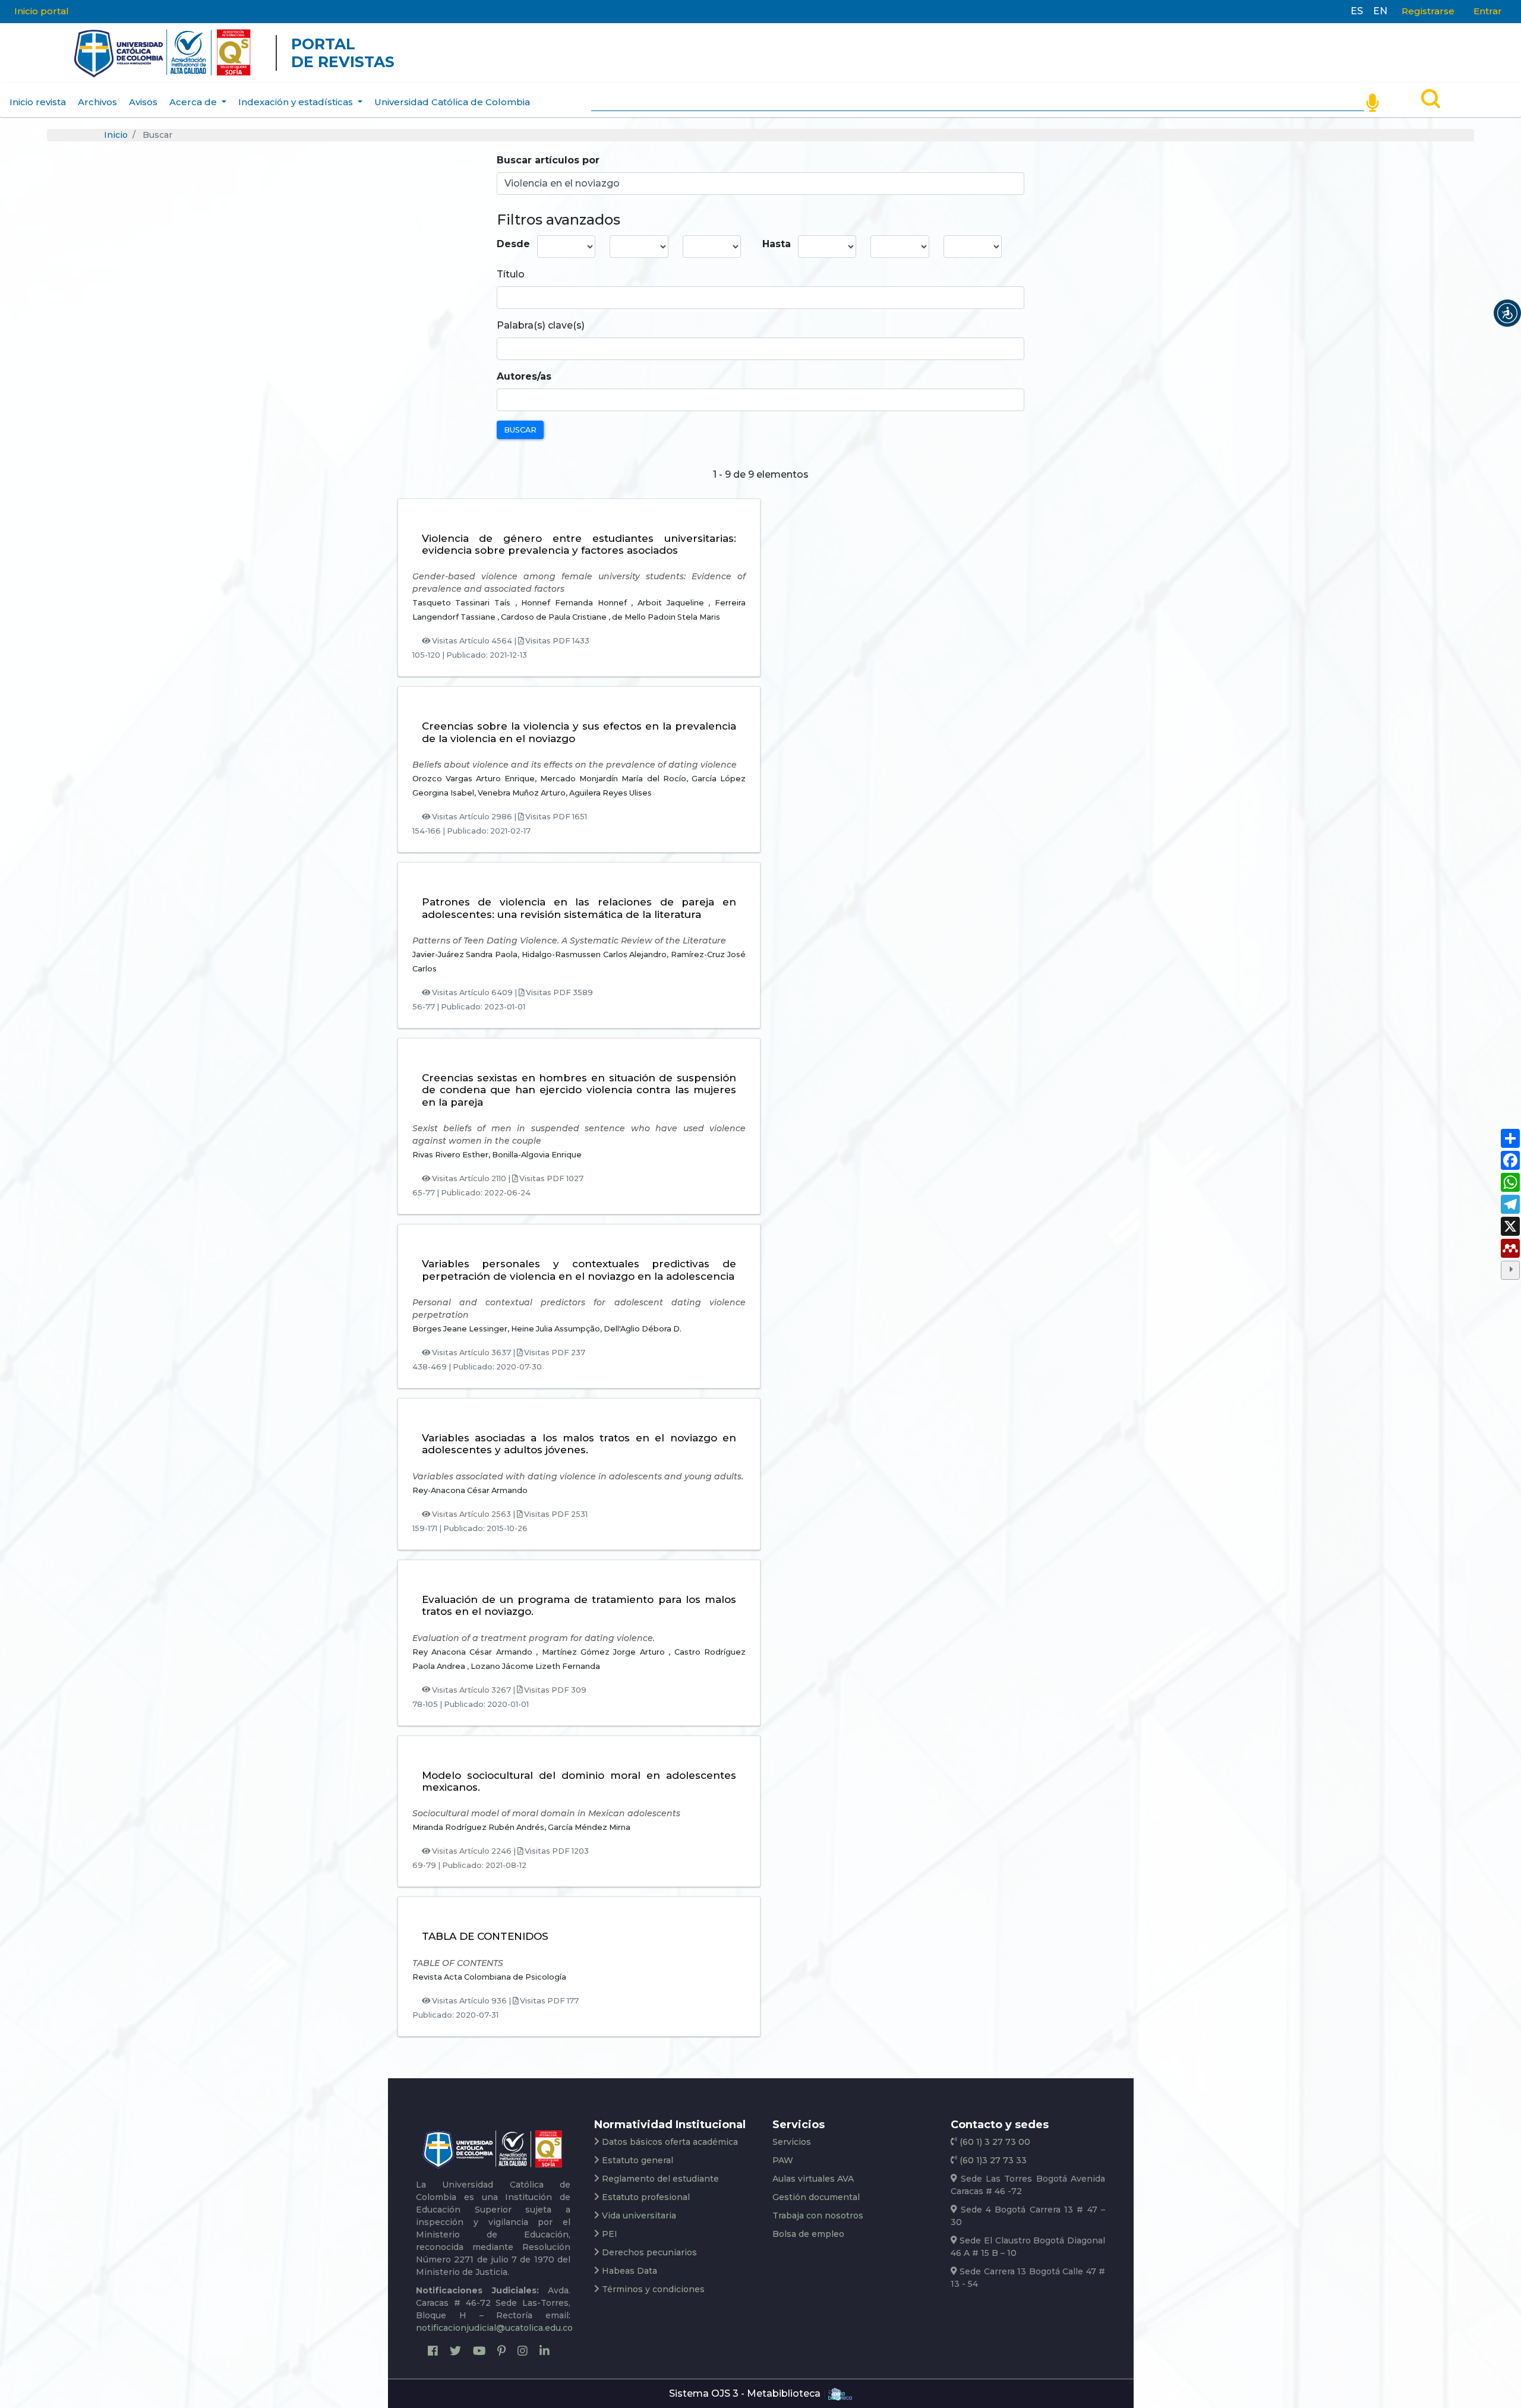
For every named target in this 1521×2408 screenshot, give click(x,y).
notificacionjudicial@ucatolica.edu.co (494, 2328)
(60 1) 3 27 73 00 (994, 2142)
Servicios (792, 2142)
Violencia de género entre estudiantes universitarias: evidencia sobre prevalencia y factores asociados (579, 544)
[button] (1507, 313)
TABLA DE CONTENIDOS (485, 1936)
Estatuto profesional (646, 2197)
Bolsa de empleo (808, 2234)
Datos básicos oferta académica (670, 2142)
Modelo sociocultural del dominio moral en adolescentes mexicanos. (579, 1781)
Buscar (520, 430)
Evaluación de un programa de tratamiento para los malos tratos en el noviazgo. (579, 1605)
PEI (610, 2234)
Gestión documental (816, 2197)
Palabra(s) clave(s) (541, 325)
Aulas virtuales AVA (813, 2179)
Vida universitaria (639, 2216)
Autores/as (524, 376)
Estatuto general (638, 2160)
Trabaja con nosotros (818, 2216)
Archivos (97, 102)
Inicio (116, 135)
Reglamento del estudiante (660, 2179)
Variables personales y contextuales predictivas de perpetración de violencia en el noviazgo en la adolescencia (579, 1270)
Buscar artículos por (548, 160)
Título (511, 274)
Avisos (143, 102)
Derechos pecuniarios (649, 2252)
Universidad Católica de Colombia (452, 102)
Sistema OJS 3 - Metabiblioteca (745, 2393)
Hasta (777, 244)
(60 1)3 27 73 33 (992, 2160)
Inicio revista (38, 102)
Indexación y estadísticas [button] (297, 102)
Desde (513, 244)
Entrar (1488, 11)
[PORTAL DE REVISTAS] (51, 53)
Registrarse (1428, 11)
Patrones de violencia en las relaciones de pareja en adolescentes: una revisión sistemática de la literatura (579, 908)
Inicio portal (42, 11)
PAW (783, 2160)
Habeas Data (629, 2271)
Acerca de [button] (194, 102)
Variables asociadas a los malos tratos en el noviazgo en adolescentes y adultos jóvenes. (579, 1444)
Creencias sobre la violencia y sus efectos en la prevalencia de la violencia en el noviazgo (579, 732)
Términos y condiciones (653, 2289)
